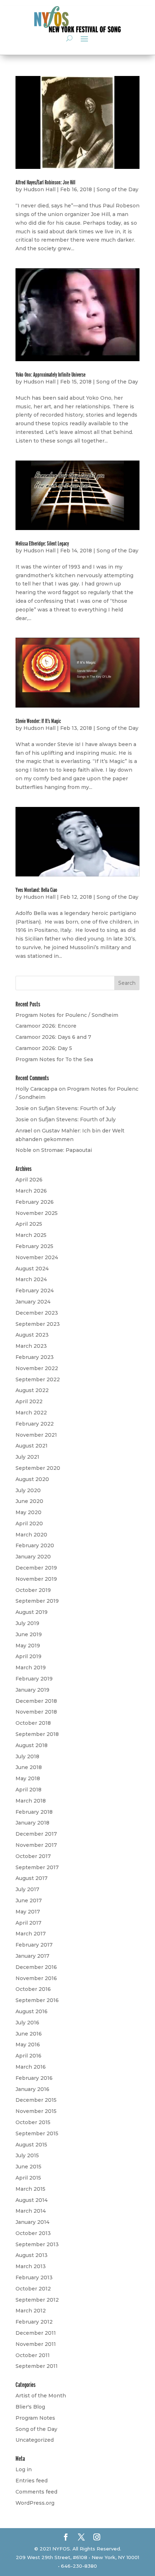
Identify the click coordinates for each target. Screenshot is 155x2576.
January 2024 (33, 1302)
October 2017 (33, 1856)
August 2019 (32, 1612)
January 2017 (32, 1956)
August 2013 (32, 2255)
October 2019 (33, 1590)
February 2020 (35, 1545)
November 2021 (36, 1435)
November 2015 (36, 2111)
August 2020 (32, 1479)
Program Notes (35, 2418)
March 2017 (31, 1934)
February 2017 (34, 1945)
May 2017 (28, 1912)
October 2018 (33, 1723)
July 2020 (28, 1490)
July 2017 (27, 1889)
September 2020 (38, 1468)
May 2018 (28, 1778)
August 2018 (32, 1745)
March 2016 (31, 2067)
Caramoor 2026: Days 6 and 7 (53, 1037)
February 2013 (34, 2277)
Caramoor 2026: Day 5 (44, 1048)
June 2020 (29, 1501)
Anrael (24, 1131)
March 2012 (31, 2311)
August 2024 (32, 1269)
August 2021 (32, 1446)
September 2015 (37, 2133)
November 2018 (36, 1712)
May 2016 (28, 2045)
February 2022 (35, 1424)
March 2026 (31, 1191)
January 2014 (32, 2222)
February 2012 (34, 2322)
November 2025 (37, 1213)
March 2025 (31, 1235)
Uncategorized (35, 2440)
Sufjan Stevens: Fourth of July (77, 1108)
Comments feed (36, 2492)
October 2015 (33, 2122)
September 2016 (37, 2000)
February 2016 (34, 2078)
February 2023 (35, 1357)
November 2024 (37, 1257)
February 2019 (34, 1679)
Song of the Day (118, 189)
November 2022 (37, 1368)
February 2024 (35, 1291)
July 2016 (27, 2023)
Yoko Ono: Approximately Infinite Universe (50, 375)
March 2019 (31, 1668)
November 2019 (36, 1579)
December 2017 (36, 1834)
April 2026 (29, 1180)
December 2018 (36, 1701)
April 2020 (29, 1523)
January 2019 (32, 1690)
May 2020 (28, 1512)
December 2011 (36, 2333)
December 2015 (36, 2100)
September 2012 (37, 2300)
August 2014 (32, 2200)
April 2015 (28, 2178)
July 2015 (27, 2155)
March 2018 (31, 1801)
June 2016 (29, 2034)
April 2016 (28, 2056)
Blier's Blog (30, 2407)
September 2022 (38, 1379)
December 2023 (37, 1313)
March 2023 (31, 1346)
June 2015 (28, 2167)
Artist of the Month (41, 2396)
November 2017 (36, 1845)
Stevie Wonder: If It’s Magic (38, 721)
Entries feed (32, 2481)
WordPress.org (35, 2503)
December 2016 (36, 1967)
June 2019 (29, 1634)
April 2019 (28, 1656)
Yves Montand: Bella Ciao (36, 890)
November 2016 (36, 1978)
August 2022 (32, 1390)
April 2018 (28, 1790)
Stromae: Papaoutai (67, 1150)
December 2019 (36, 1568)
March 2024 (31, 1279)
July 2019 (27, 1623)
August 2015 (31, 2145)
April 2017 (28, 1923)
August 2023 (32, 1335)
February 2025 (34, 1246)
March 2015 (30, 2189)
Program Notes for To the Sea (54, 1059)
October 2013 (33, 2233)
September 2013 (37, 2244)
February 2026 (35, 1202)
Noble (23, 1150)
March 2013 (31, 2266)
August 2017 (32, 1878)
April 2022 (29, 1401)
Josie (22, 1108)
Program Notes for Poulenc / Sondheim (67, 1015)
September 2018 (37, 1734)
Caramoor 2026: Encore (46, 1026)
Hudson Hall (39, 189)
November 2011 (36, 2344)
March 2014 (31, 2211)
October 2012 (33, 2289)
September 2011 (37, 2366)
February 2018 (34, 1812)
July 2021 (27, 1457)
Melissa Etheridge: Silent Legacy (42, 544)
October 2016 (33, 1989)
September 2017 (37, 1867)
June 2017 (29, 1900)
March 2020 (31, 1535)
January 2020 (33, 1557)
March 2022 (31, 1413)
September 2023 (38, 1324)
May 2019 (28, 1646)
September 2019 (37, 1601)
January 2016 (32, 2089)
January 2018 (32, 1823)
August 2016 (32, 2011)
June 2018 (29, 1767)
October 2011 (33, 2355)
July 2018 (27, 1756)
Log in (24, 2469)
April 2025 (29, 1224)
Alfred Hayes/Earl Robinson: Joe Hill (45, 182)
